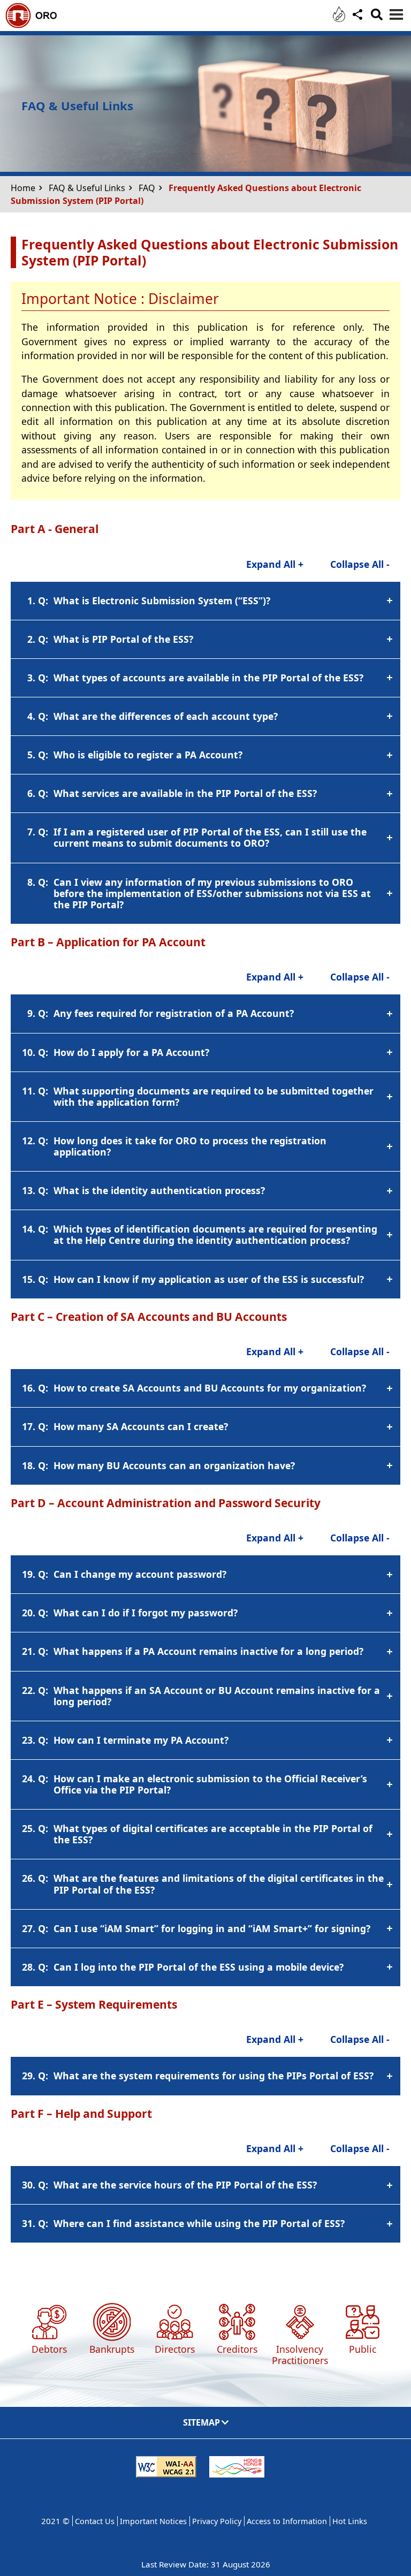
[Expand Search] (376, 19)
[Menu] (396, 14)
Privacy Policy (217, 2521)
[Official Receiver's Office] (60, 22)
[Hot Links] (339, 16)
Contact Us (95, 2521)
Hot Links (350, 2521)
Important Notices (153, 2521)
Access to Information (287, 2521)
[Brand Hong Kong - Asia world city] (237, 2472)
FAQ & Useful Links (87, 188)
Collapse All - (360, 564)
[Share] (356, 21)
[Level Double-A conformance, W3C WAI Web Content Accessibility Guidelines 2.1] (166, 2472)
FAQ (147, 188)
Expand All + (275, 564)
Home (23, 188)
